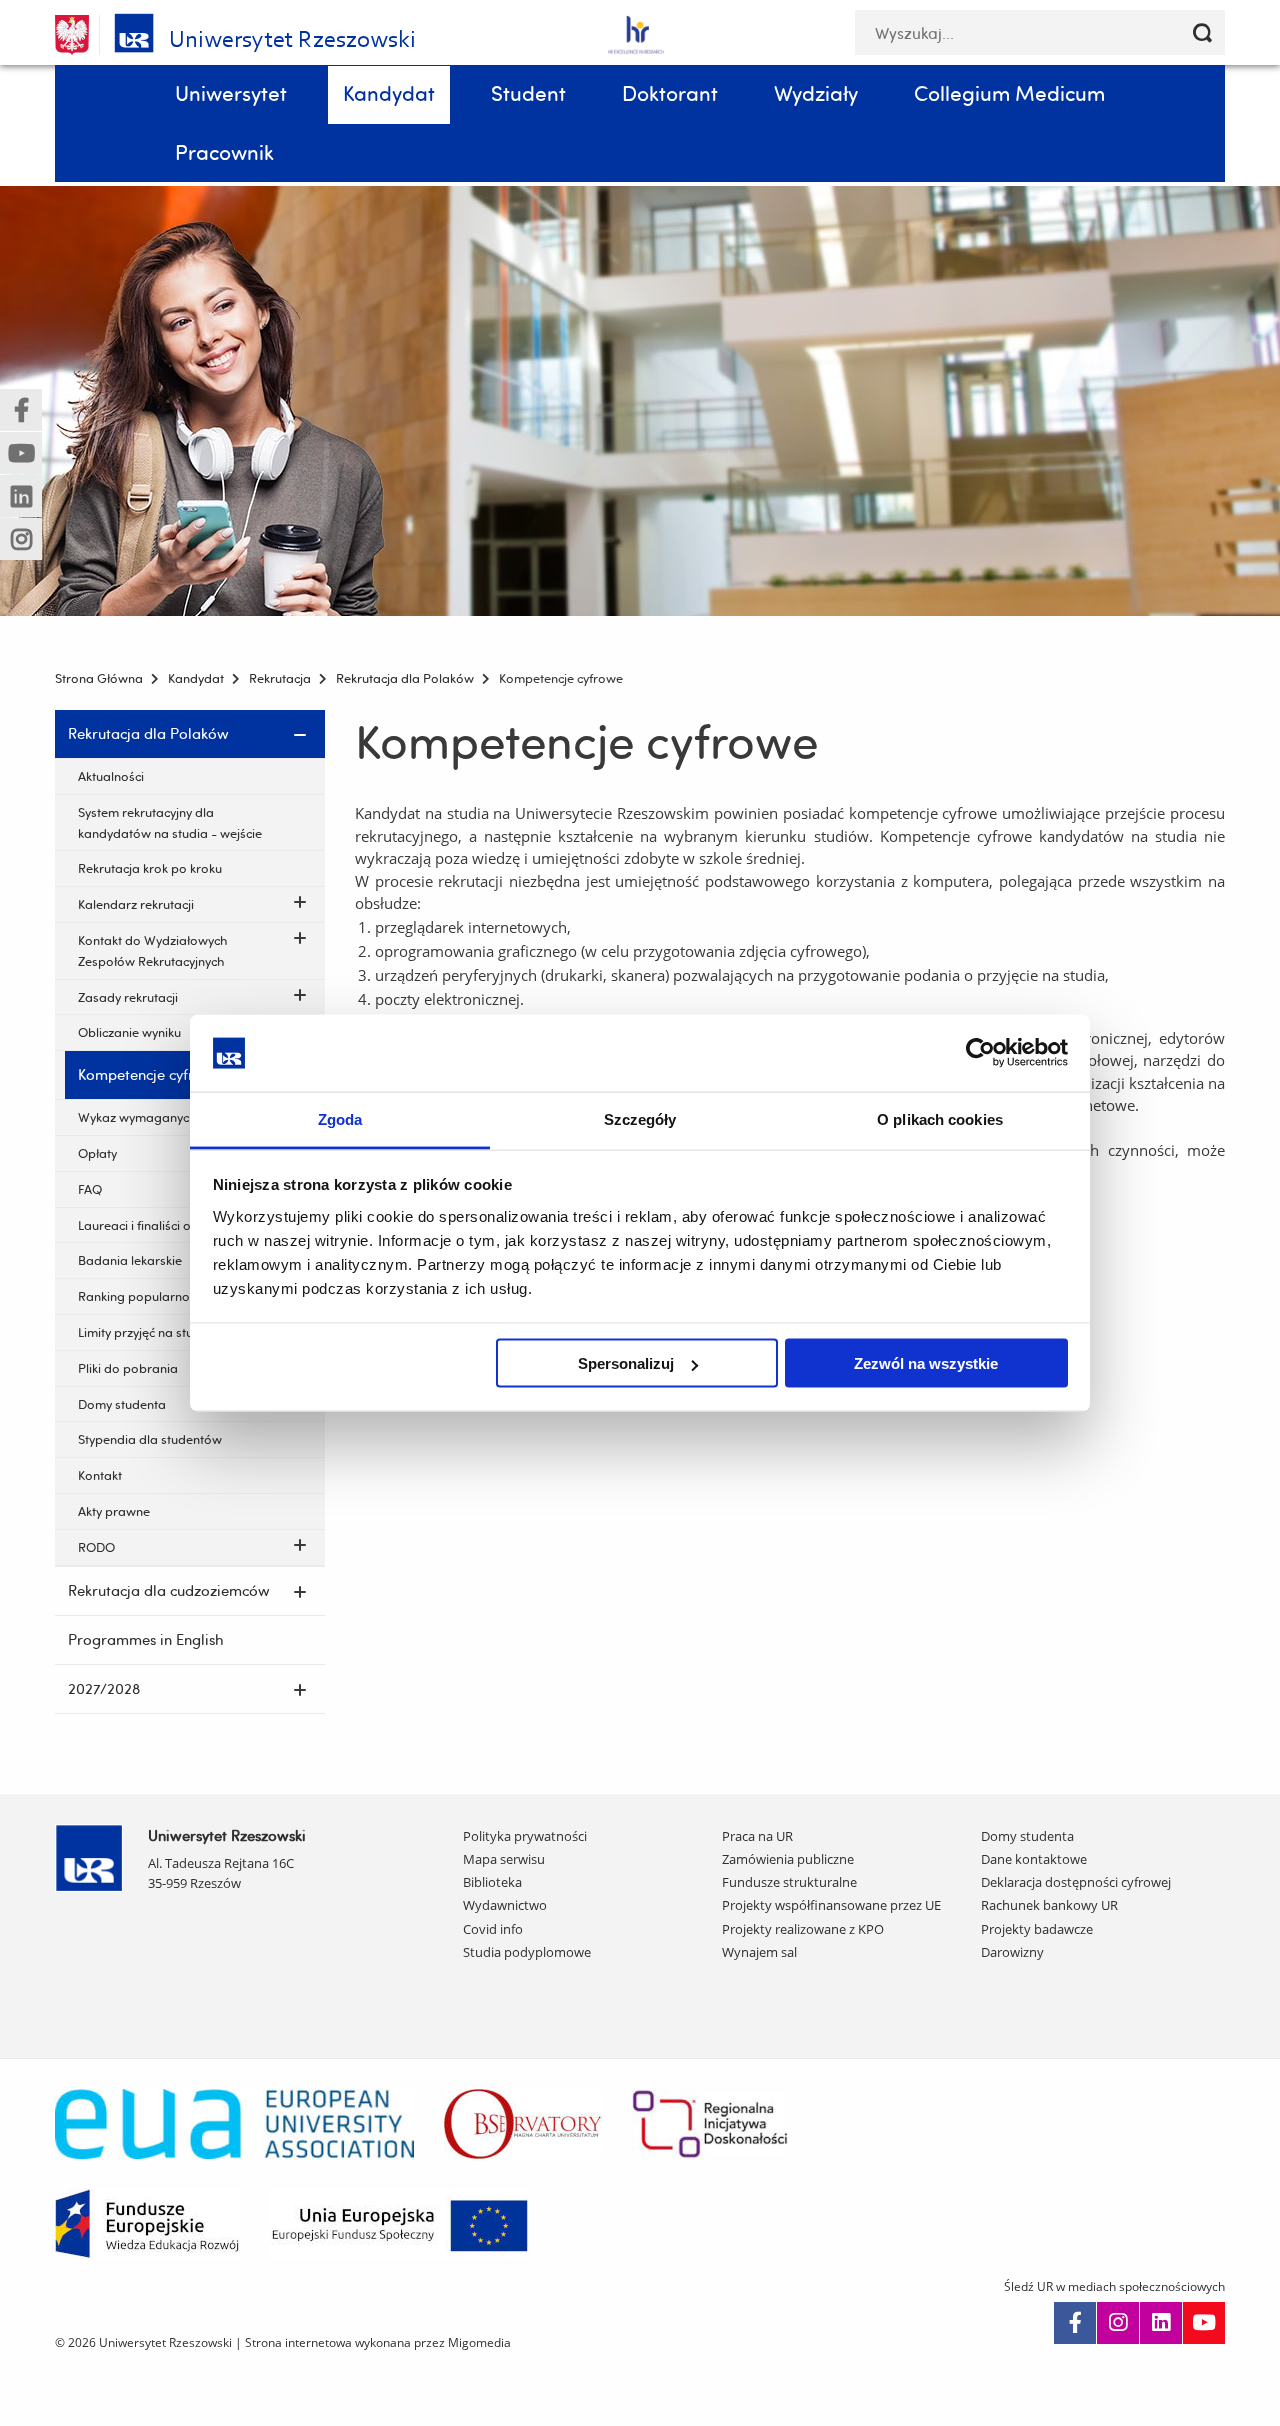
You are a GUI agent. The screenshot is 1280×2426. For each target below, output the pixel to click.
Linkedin (1161, 2323)
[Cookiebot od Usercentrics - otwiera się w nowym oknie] (980, 1053)
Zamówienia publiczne (788, 1859)
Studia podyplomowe (527, 1952)
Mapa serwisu (504, 1859)
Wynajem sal (759, 1952)
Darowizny (1012, 1952)
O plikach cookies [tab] (940, 1118)
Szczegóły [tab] (640, 1118)
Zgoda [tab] (340, 1118)
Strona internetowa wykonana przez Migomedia (378, 2342)
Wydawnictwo (505, 1905)
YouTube (1204, 2323)
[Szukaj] (1202, 32)
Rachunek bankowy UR (1049, 1905)
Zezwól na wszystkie (926, 1363)
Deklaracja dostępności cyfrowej (1076, 1882)
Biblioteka (492, 1882)
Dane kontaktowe (1034, 1859)
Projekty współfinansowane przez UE (831, 1905)
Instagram (1118, 2323)
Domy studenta (1027, 1836)
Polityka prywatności (525, 1836)
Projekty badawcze (1037, 1929)
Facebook (1075, 2323)
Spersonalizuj (626, 1363)
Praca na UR (757, 1836)
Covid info (493, 1929)
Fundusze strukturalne (789, 1882)
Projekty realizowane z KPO (803, 1929)
